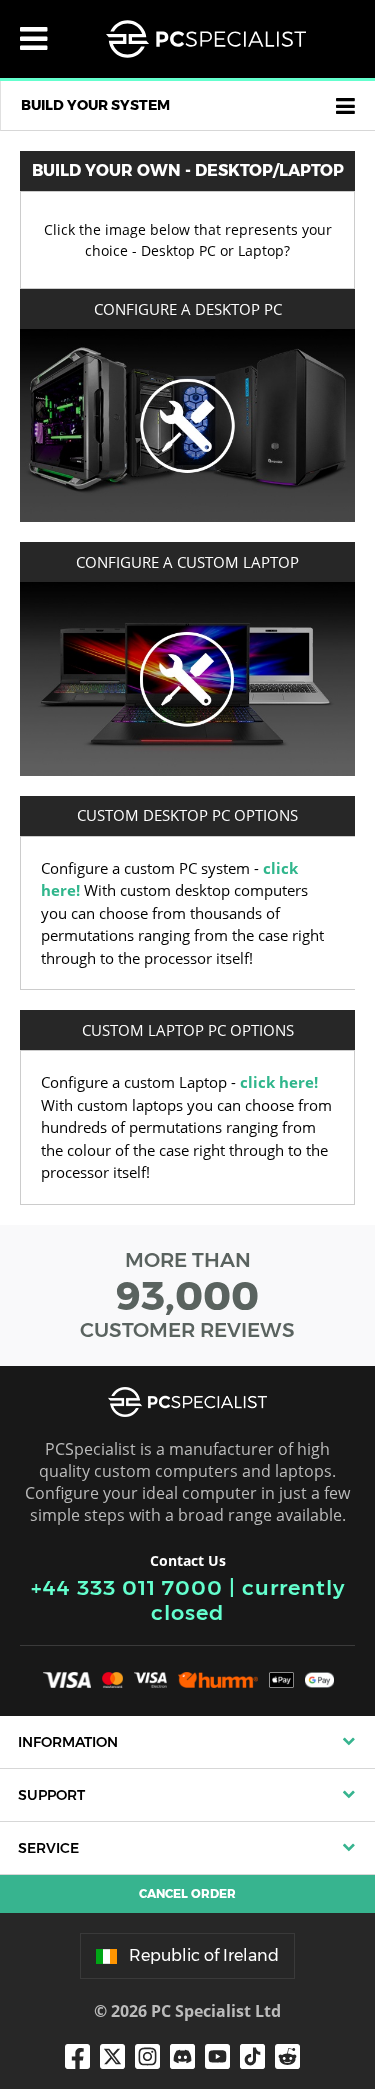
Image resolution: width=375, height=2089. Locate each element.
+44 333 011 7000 (127, 1587)
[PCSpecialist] (206, 39)
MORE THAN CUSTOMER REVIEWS (187, 1295)
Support (51, 1795)
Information (68, 1742)
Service (48, 1848)
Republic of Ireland (204, 1955)
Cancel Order (187, 1893)
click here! (279, 1082)
